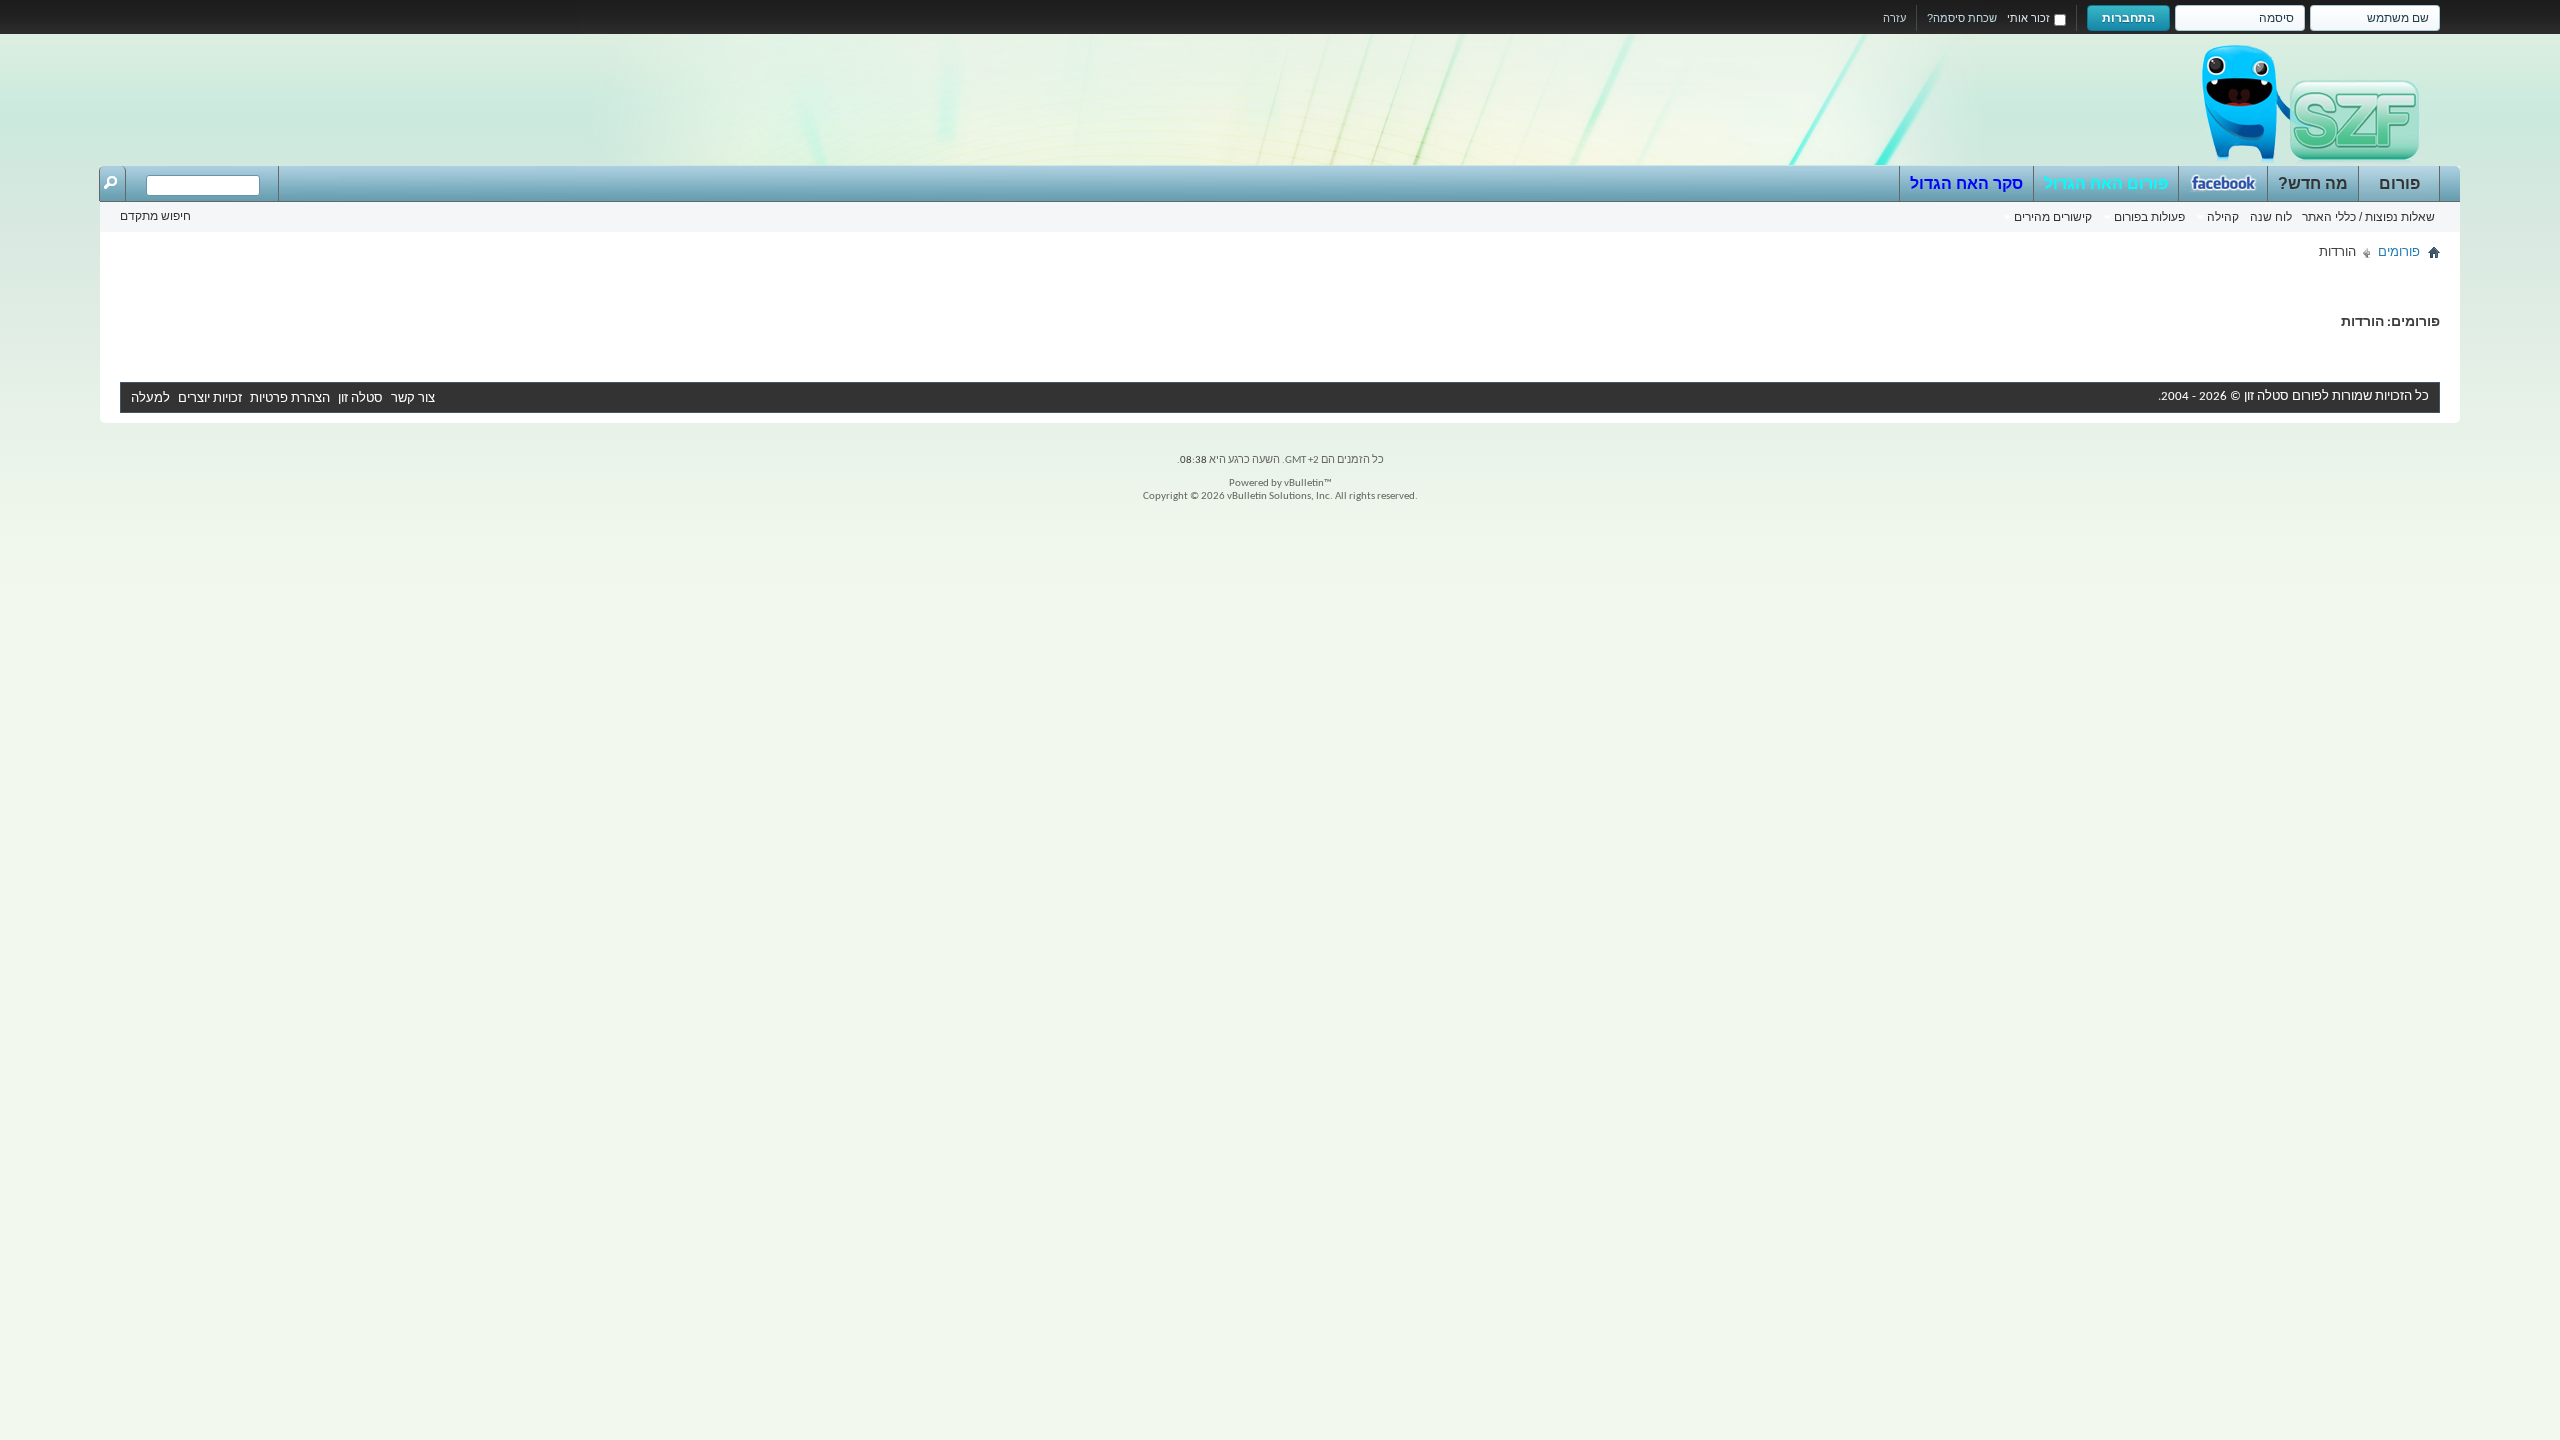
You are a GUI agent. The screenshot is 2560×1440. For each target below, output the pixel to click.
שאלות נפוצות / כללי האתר (2368, 217)
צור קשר (413, 398)
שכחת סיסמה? (1962, 18)
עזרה (1894, 18)
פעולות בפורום (2149, 217)
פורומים (2399, 252)
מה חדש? (2313, 183)
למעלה (150, 398)
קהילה (2223, 217)
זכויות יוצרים (210, 398)
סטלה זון (360, 398)
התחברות (2128, 18)
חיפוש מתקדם (155, 216)
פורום (2399, 183)
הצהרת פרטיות (290, 398)
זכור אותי (2028, 18)
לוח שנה (2271, 217)
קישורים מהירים (2053, 217)
